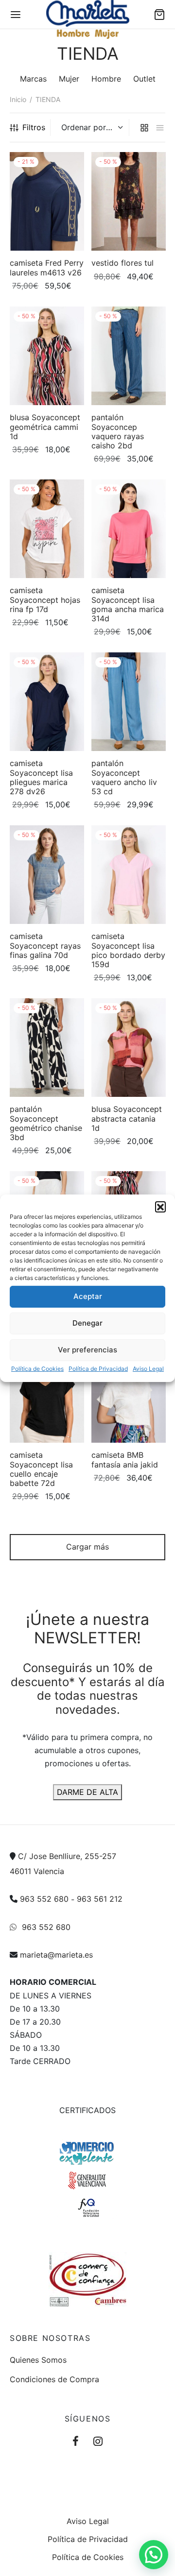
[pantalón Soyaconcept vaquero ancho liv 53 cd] (129, 702)
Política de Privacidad (98, 1368)
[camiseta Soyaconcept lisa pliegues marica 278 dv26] (47, 702)
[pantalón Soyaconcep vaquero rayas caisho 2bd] (129, 356)
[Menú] (16, 15)
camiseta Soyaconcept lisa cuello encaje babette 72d (41, 1469)
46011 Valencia (37, 1871)
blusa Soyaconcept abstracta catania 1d (127, 1119)
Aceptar (88, 1296)
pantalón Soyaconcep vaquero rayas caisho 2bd (118, 431)
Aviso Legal (148, 1368)
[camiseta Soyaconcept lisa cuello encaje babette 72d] (47, 1393)
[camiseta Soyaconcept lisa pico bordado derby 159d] (129, 875)
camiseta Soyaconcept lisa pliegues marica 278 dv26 (41, 777)
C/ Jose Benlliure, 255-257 (67, 1857)
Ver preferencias (87, 1350)
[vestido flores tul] (129, 201)
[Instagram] (98, 2442)
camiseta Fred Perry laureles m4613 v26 (47, 268)
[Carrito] (159, 15)
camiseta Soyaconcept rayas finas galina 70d (45, 945)
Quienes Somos (38, 2360)
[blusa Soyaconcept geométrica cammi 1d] (47, 356)
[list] (160, 128)
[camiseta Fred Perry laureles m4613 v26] (47, 201)
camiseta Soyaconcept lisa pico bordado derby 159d (128, 950)
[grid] (144, 128)
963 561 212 (100, 1899)
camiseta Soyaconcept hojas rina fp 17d (45, 599)
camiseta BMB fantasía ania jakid (125, 1460)
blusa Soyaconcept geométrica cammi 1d (45, 426)
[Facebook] (76, 2442)
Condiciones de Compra (54, 2380)
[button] (160, 1206)
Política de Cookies (37, 1368)
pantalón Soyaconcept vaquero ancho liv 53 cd (124, 777)
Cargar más (87, 1547)
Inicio (18, 99)
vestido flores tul (122, 263)
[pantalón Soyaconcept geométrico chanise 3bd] (47, 1048)
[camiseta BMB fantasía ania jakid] (129, 1393)
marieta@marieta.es (56, 1955)
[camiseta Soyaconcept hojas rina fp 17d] (47, 529)
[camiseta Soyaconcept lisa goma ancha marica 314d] (129, 529)
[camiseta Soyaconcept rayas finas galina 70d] (47, 875)
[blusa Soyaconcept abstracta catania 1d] (129, 1048)
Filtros (34, 127)
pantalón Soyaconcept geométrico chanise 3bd (46, 1124)
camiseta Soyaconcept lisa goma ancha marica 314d (128, 604)
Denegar (87, 1323)
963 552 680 (44, 1899)
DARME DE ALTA (87, 1792)
